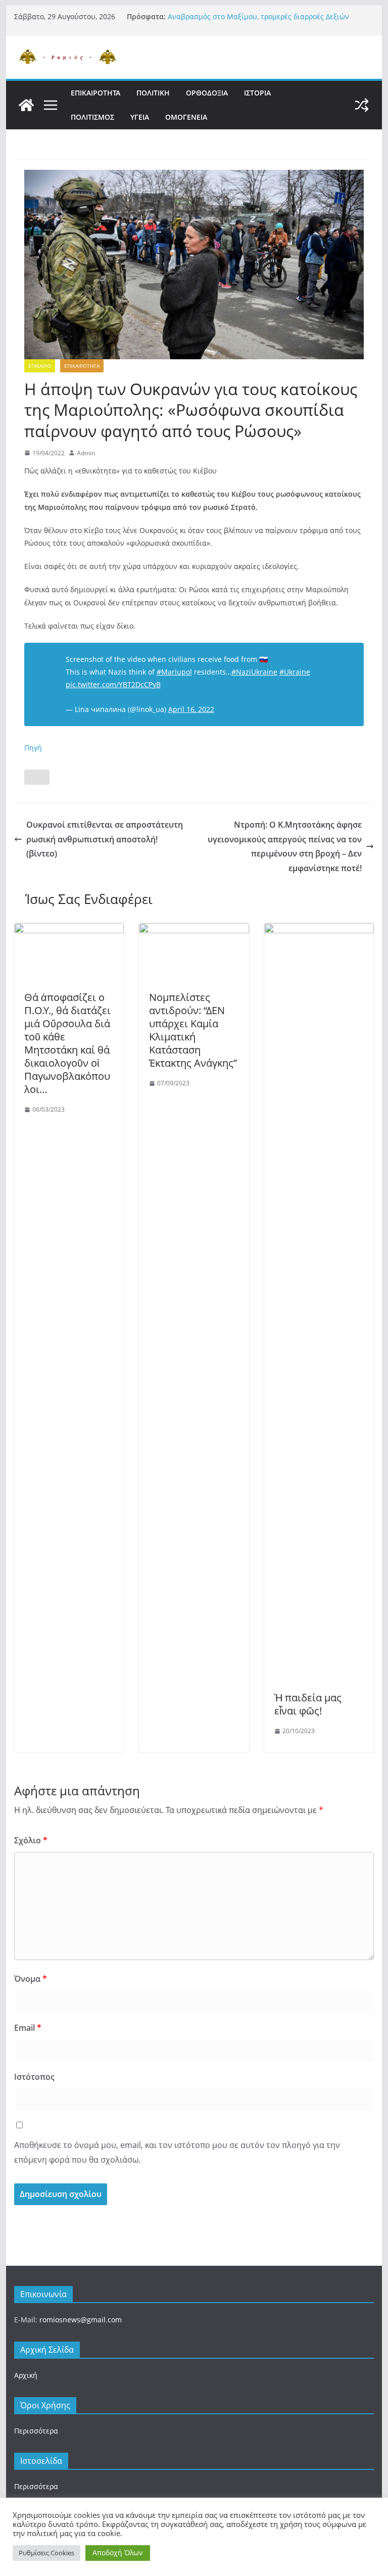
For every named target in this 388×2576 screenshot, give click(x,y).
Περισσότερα (36, 2431)
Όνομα (31, 1979)
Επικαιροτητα (95, 93)
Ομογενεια (186, 117)
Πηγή (33, 748)
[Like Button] (37, 777)
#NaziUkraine (254, 672)
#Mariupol (174, 672)
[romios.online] (26, 105)
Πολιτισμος (92, 117)
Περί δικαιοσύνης (198, 16)
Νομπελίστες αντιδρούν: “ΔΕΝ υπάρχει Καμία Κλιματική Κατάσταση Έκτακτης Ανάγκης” (193, 1030)
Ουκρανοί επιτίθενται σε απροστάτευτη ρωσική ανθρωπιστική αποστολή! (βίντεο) (105, 839)
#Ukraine (295, 672)
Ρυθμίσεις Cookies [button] (46, 2553)
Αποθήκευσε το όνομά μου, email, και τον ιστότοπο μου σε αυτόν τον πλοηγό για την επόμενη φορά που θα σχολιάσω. (177, 2152)
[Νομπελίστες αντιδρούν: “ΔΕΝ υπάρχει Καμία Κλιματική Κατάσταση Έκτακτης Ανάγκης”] (194, 930)
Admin (86, 453)
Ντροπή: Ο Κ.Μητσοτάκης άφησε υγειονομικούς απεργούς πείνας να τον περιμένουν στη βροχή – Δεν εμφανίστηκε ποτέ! (285, 846)
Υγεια (140, 117)
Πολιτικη (153, 93)
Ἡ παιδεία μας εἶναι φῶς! (308, 1704)
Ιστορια (257, 93)
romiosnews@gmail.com (81, 2320)
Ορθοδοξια (207, 93)
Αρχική (26, 2375)
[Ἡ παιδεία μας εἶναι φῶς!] (319, 930)
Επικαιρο (40, 366)
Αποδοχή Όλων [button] (118, 2553)
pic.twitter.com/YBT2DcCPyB (113, 684)
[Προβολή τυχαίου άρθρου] (362, 105)
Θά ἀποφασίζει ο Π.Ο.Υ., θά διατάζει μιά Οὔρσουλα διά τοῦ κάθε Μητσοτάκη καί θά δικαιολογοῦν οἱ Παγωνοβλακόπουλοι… (67, 1043)
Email (28, 2028)
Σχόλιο (31, 1840)
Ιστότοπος (34, 2077)
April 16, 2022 (191, 709)
